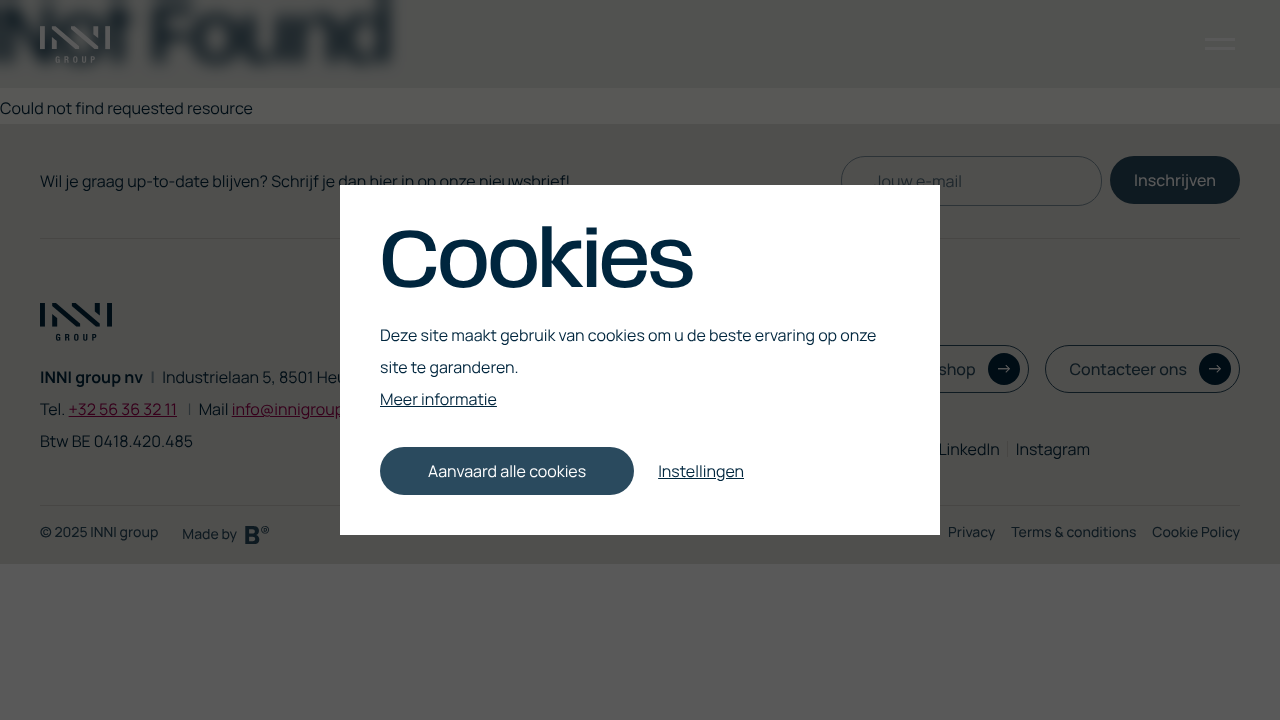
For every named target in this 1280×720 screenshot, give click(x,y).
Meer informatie (438, 399)
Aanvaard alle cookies (507, 471)
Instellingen (701, 471)
